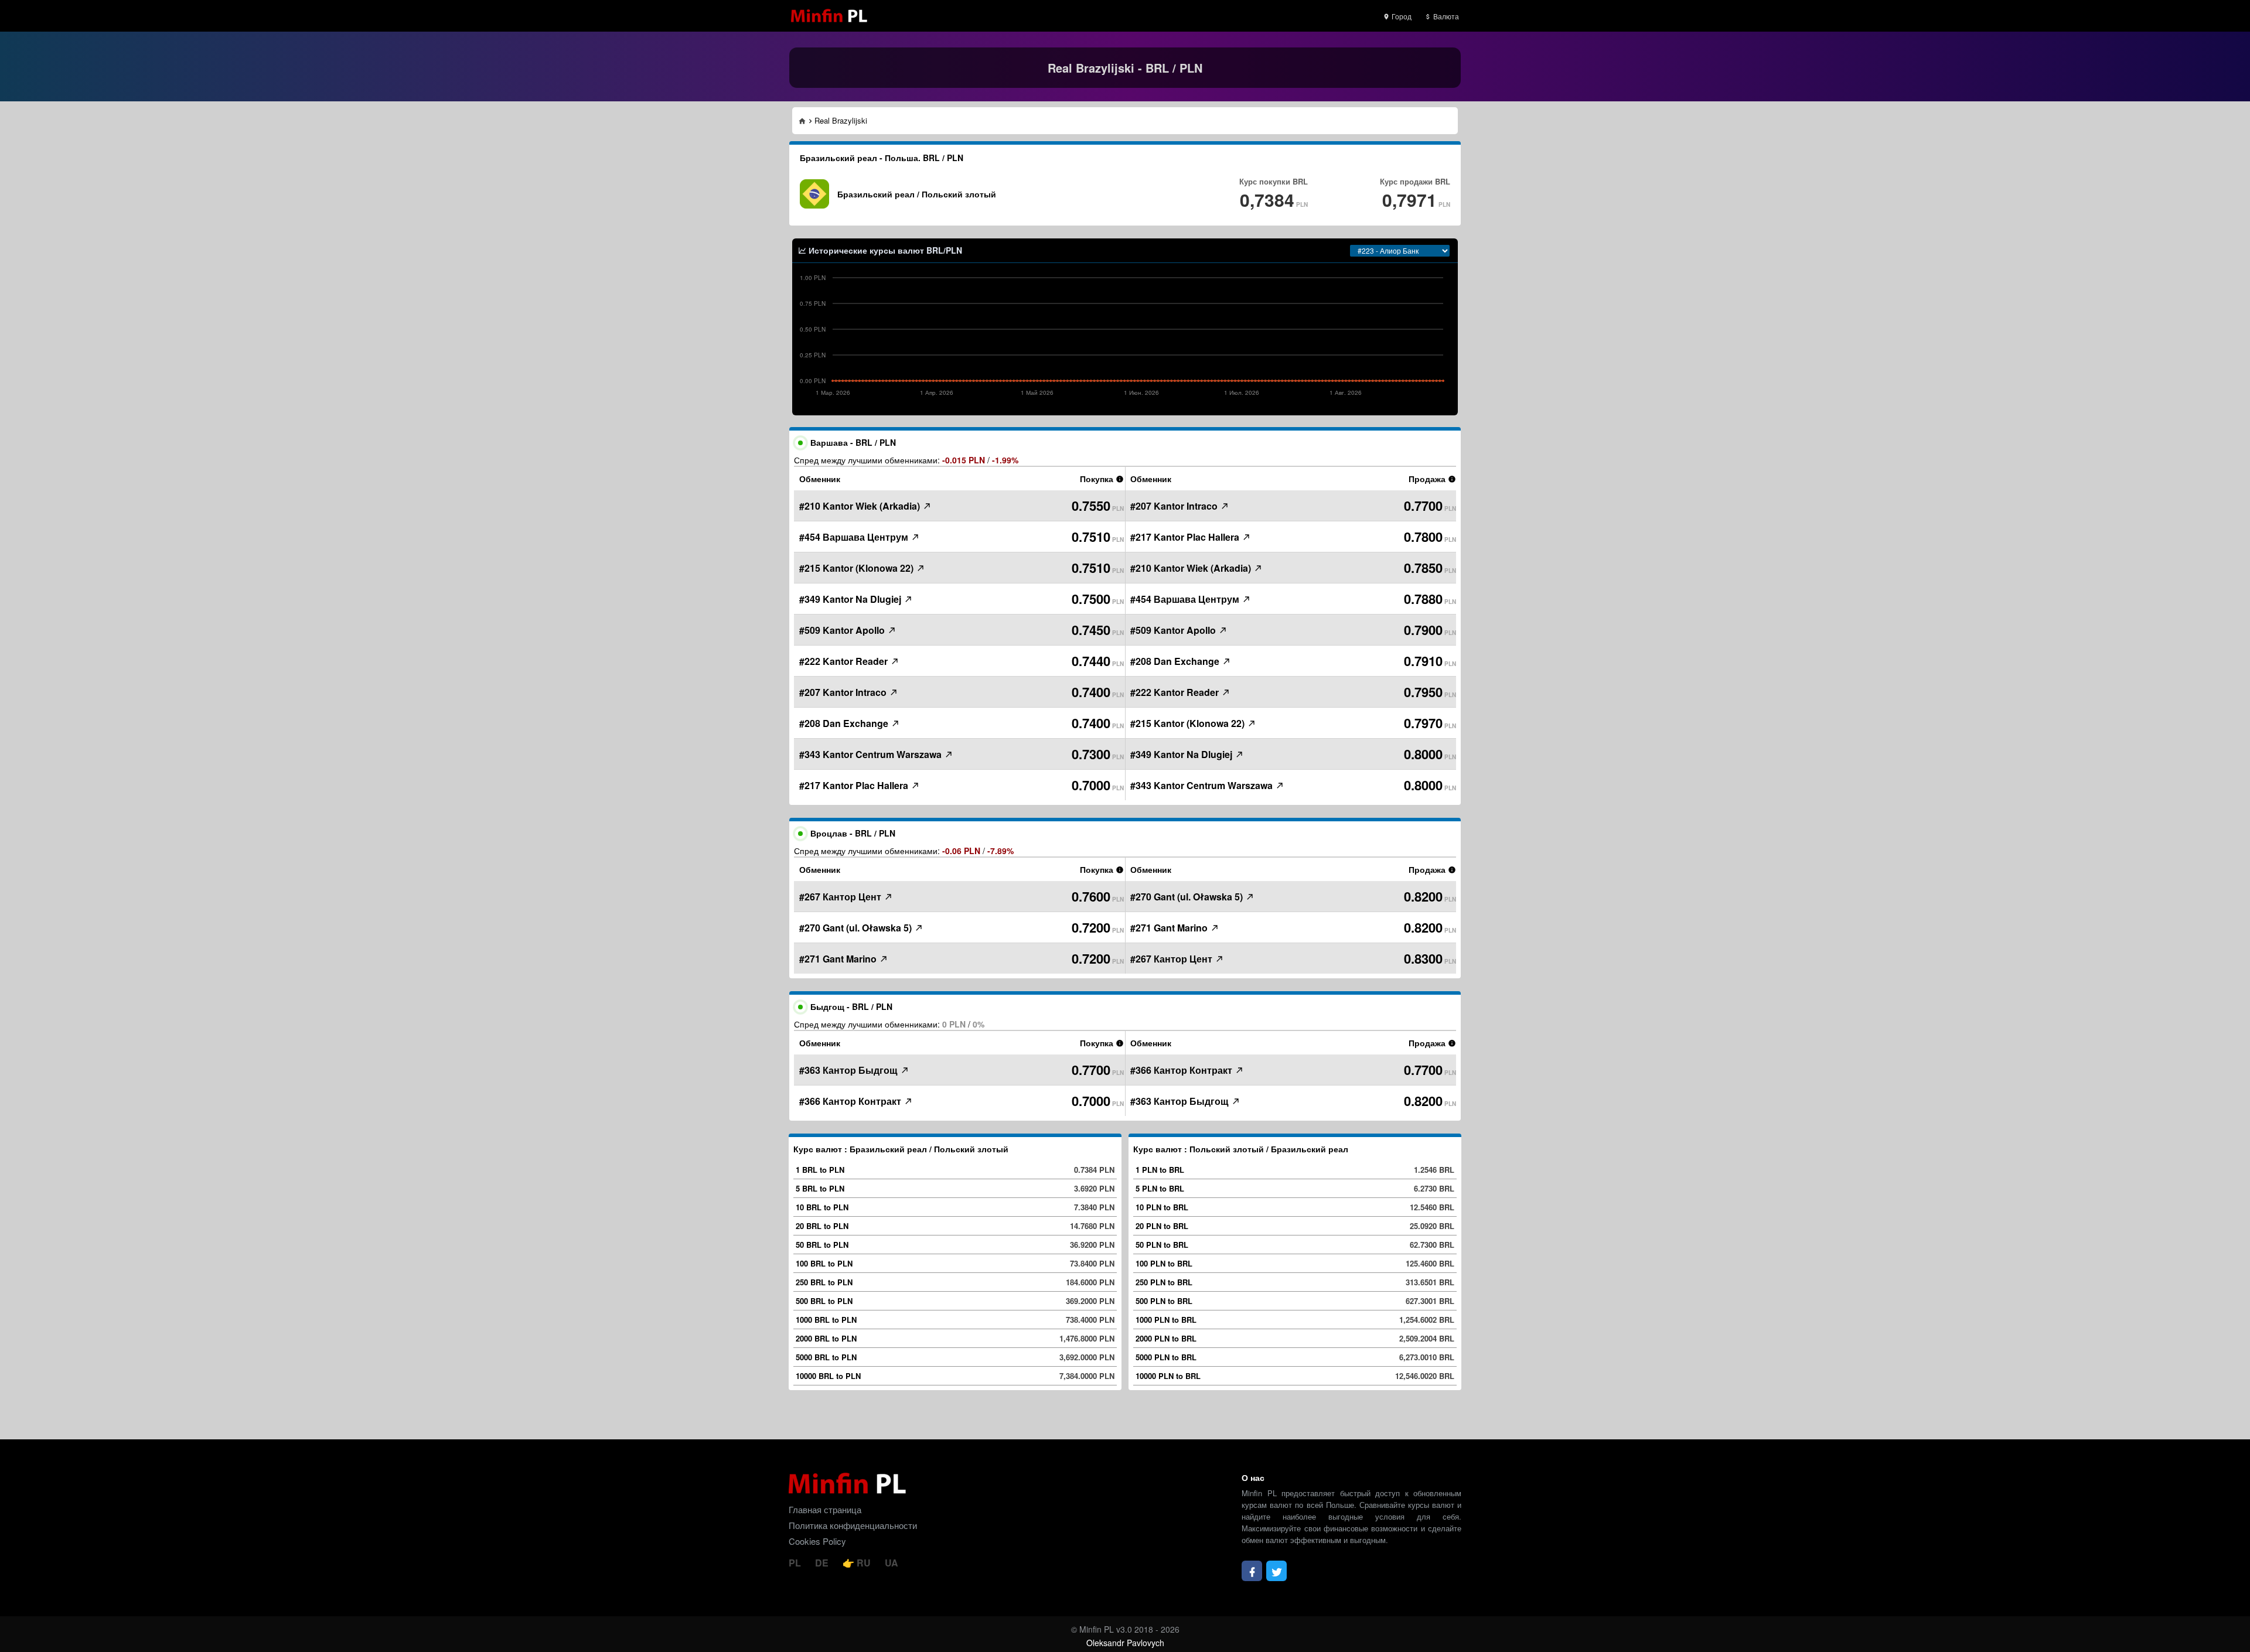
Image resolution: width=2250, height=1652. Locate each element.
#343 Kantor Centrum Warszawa (872, 754)
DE (823, 1563)
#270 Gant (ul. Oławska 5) (857, 928)
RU (864, 1563)
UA (892, 1563)
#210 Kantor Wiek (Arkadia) (861, 506)
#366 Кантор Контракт (851, 1101)
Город (1401, 16)
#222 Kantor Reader (845, 661)
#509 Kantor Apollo (843, 630)
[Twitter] (1276, 1571)
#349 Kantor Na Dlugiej (851, 599)
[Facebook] (1252, 1571)
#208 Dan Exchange (845, 723)
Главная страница (825, 1509)
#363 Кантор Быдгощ (850, 1070)
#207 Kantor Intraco (844, 692)
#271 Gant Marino (839, 959)
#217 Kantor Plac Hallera (855, 785)
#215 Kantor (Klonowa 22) (858, 568)
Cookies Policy (817, 1541)
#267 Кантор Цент (841, 897)
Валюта (1445, 16)
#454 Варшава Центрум (855, 537)
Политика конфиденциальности (853, 1525)
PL (796, 1563)
